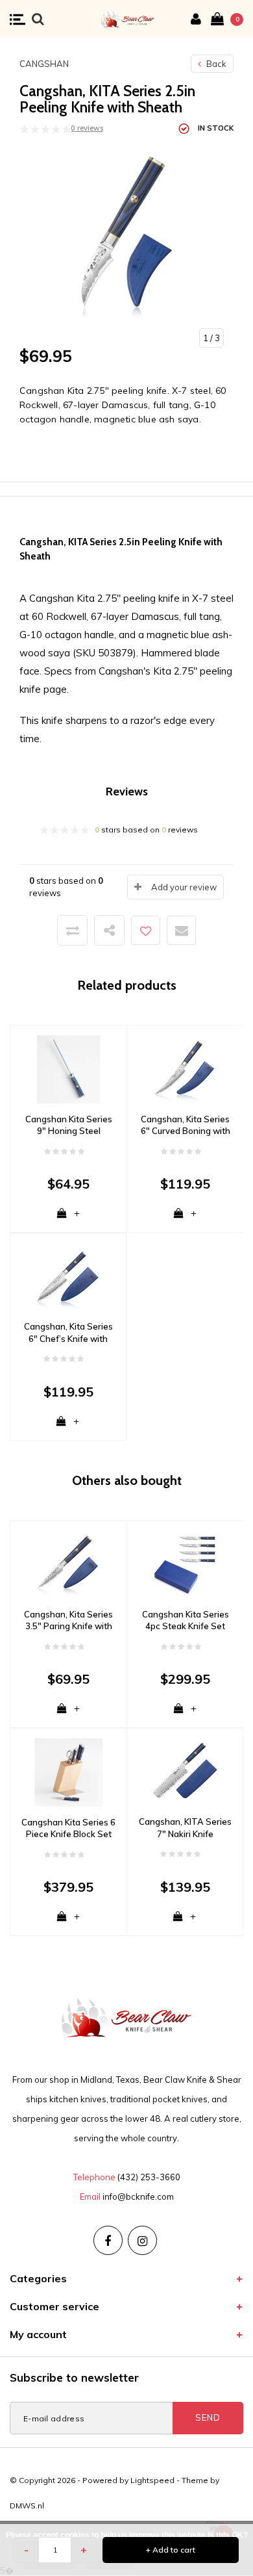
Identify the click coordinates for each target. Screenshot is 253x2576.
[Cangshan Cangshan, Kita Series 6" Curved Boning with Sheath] (185, 1068)
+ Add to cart (171, 2550)
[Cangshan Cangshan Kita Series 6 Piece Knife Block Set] (68, 1771)
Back (215, 64)
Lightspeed (152, 2480)
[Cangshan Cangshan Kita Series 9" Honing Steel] (68, 1068)
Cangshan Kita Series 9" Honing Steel (69, 1125)
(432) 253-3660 (149, 2177)
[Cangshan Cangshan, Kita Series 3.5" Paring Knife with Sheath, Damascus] (68, 1564)
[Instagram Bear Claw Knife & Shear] (142, 2240)
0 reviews (87, 128)
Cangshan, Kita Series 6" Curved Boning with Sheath (186, 1126)
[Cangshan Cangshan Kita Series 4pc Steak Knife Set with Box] (185, 1564)
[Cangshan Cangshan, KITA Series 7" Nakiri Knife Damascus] (185, 1771)
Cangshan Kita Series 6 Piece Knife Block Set (68, 1828)
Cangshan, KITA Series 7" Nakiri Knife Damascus (185, 1828)
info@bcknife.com (138, 2196)
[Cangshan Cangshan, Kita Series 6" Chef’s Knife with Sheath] (68, 1276)
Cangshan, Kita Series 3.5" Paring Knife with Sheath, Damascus (68, 1621)
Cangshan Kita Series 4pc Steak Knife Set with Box (186, 1621)
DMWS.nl (27, 2505)
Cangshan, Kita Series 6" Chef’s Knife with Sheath (68, 1333)
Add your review (184, 887)
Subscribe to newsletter (74, 2377)
